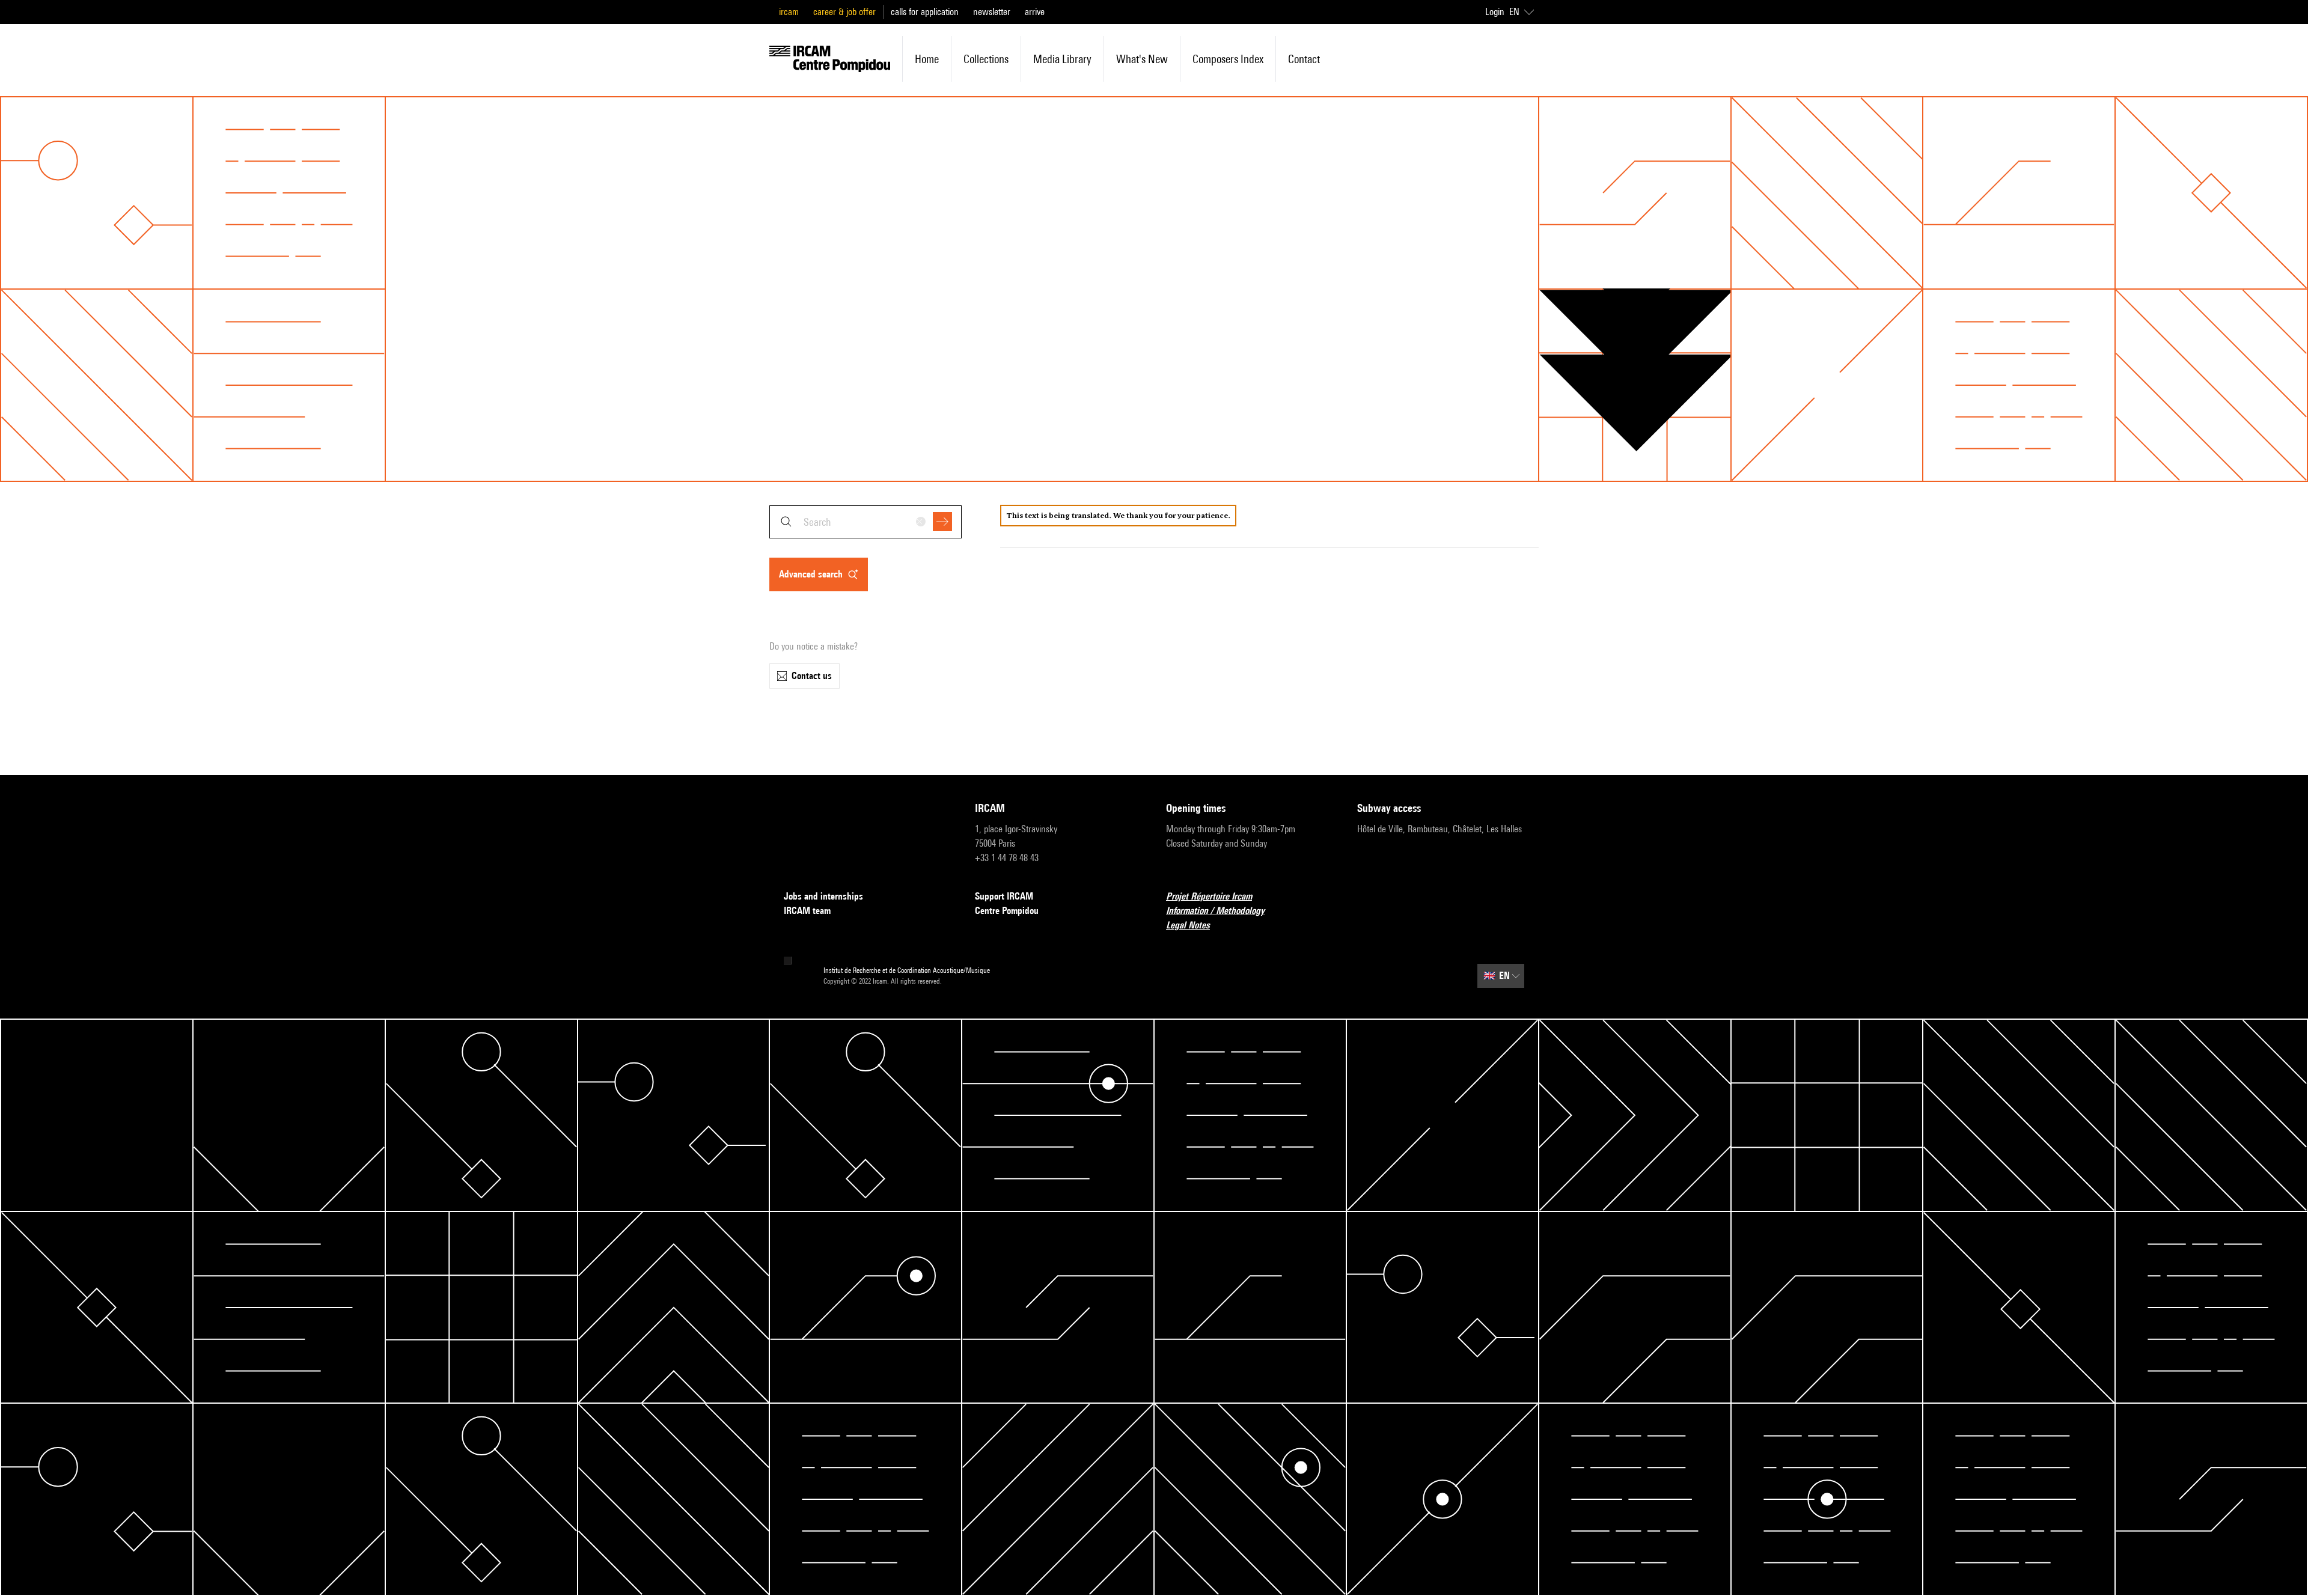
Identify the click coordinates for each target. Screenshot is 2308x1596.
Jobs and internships (823, 896)
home (927, 59)
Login (1495, 12)
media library (1062, 59)
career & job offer (844, 12)
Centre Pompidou (1007, 911)
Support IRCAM (1004, 896)
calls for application (925, 12)
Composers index (1228, 59)
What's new (1142, 59)
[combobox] (865, 522)
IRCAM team (807, 911)
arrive (1035, 12)
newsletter (992, 12)
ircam (789, 12)
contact (1304, 59)
